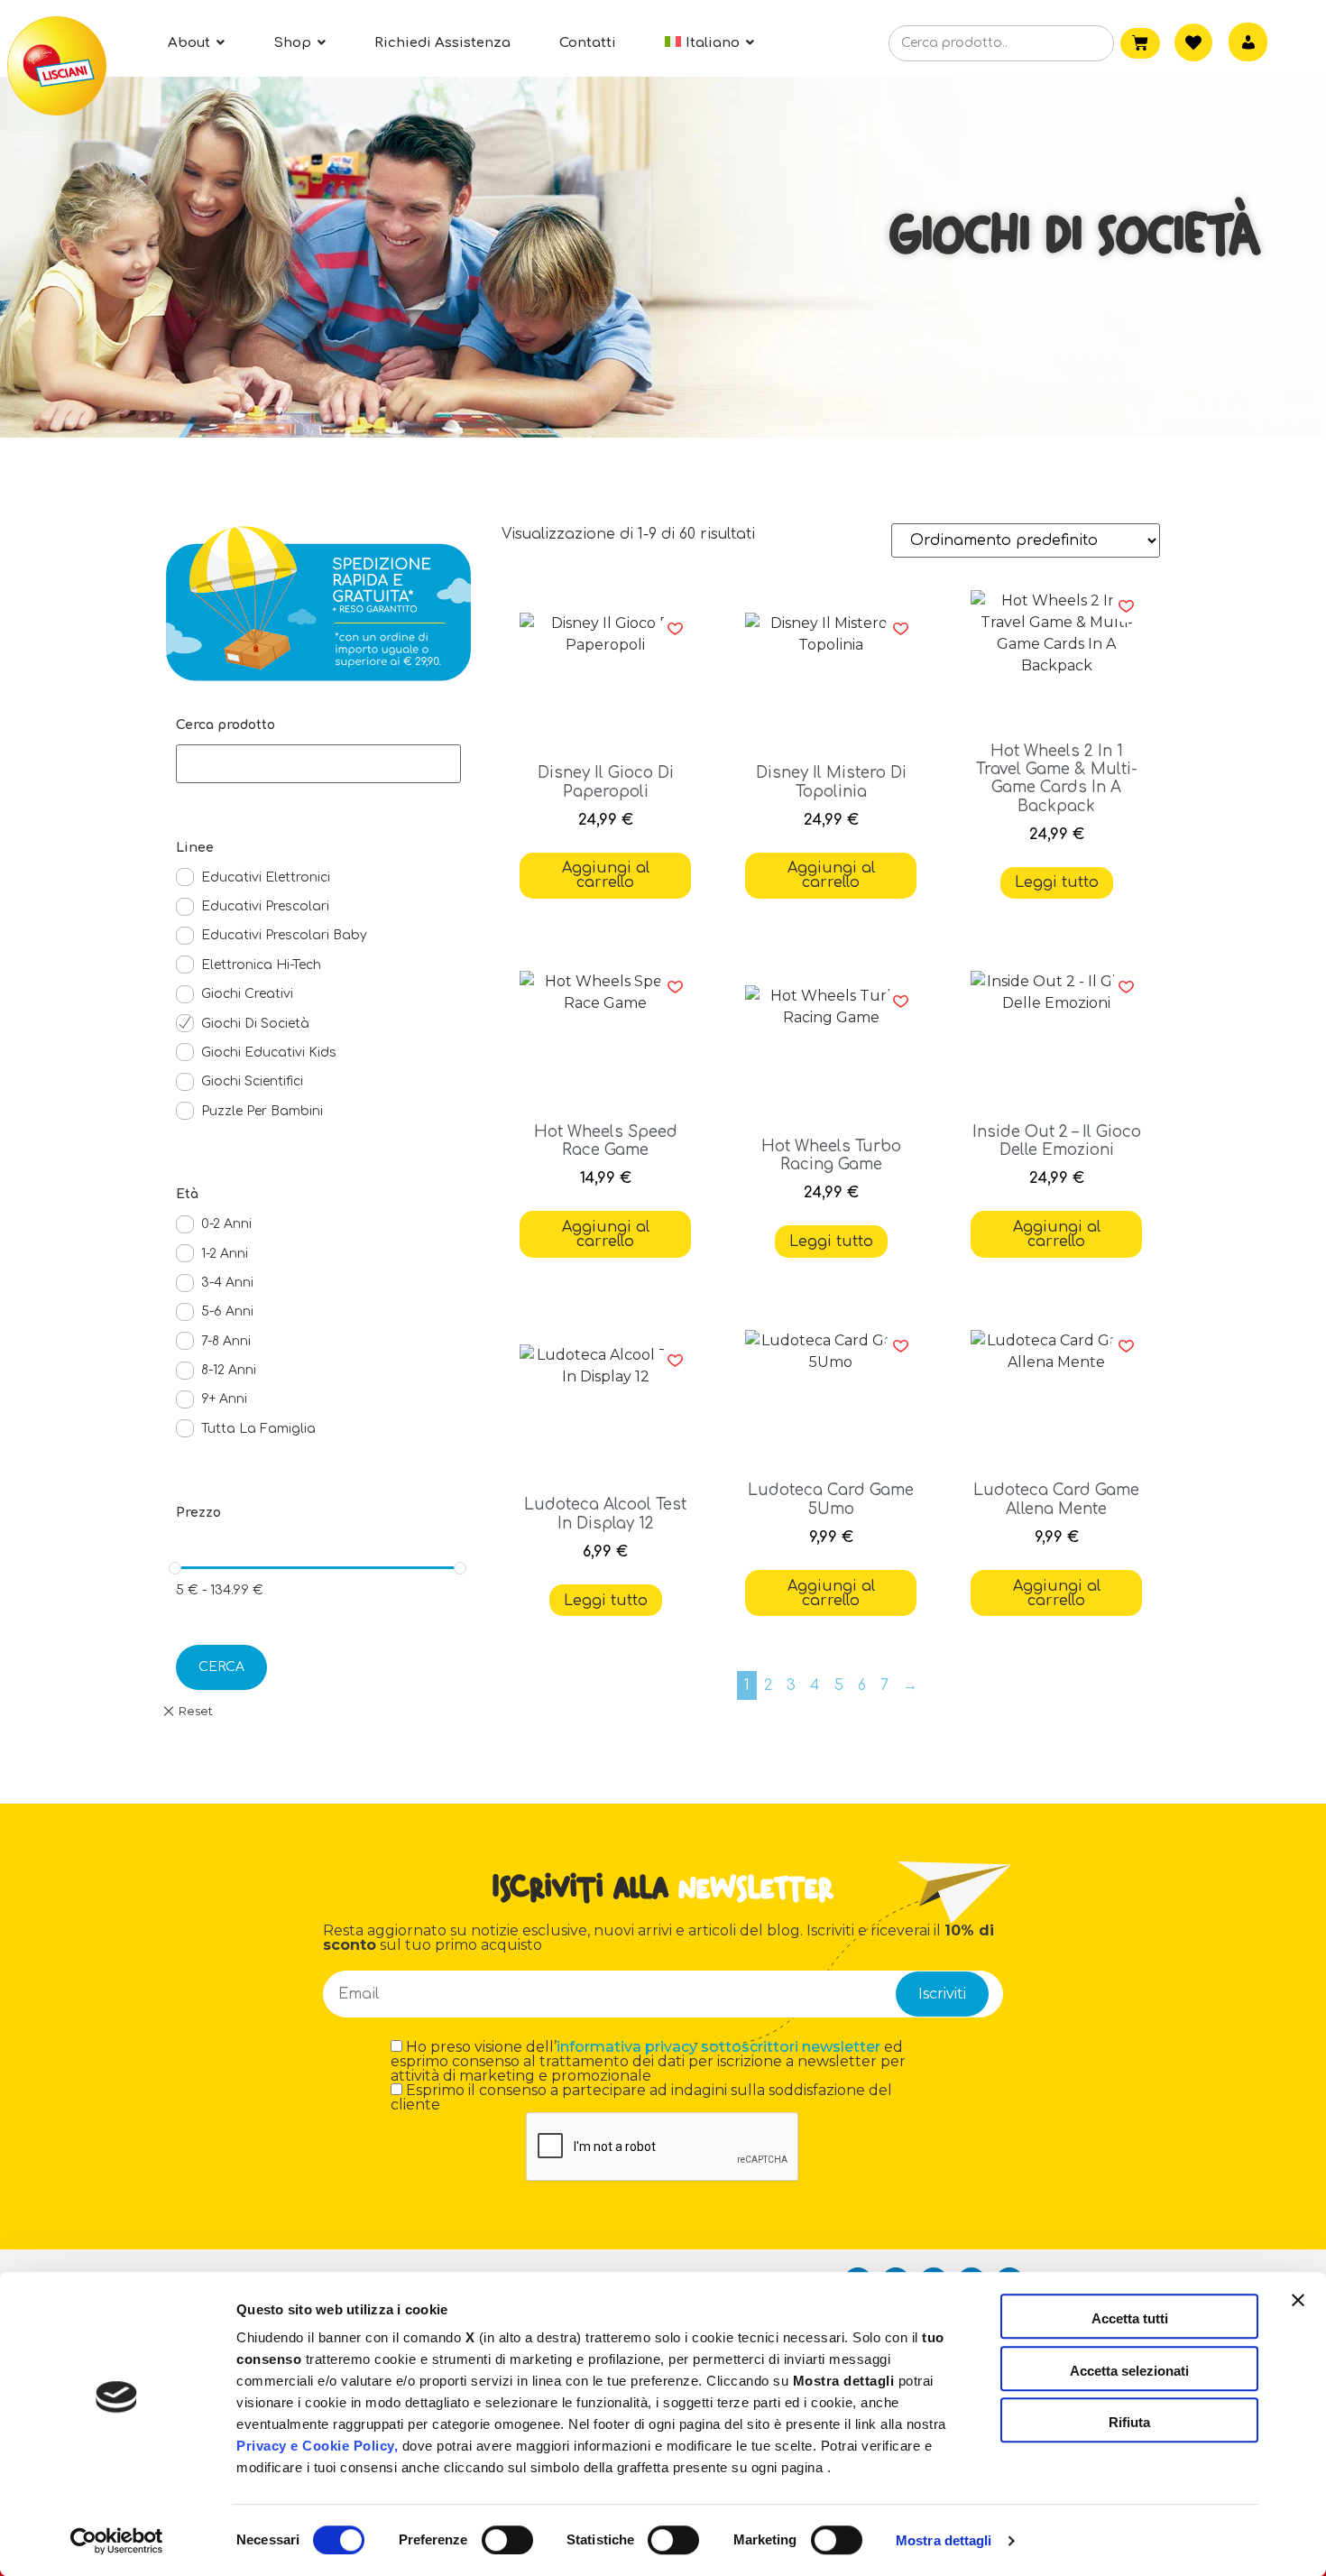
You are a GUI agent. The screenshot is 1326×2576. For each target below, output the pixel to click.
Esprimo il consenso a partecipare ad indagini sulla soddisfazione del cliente (641, 2098)
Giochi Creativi (247, 994)
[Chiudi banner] (1298, 2316)
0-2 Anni (226, 1224)
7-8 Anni (226, 1341)
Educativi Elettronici (266, 877)
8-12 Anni (229, 1370)
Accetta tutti (1130, 2318)
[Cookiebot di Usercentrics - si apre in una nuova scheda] (117, 2541)
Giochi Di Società (255, 1024)
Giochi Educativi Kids (269, 1053)
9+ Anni (224, 1399)
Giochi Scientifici (252, 1081)
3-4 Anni (227, 1283)
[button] (675, 629)
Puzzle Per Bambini (262, 1111)
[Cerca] (1072, 44)
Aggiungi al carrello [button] (606, 875)
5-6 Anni (227, 1311)
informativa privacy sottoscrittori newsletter (718, 2047)
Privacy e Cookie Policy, (317, 2446)
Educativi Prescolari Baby (284, 935)
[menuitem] (709, 43)
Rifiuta (1129, 2422)
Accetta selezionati (1129, 2371)
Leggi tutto (1057, 882)
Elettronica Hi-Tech (261, 965)
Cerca (221, 1667)
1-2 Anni (225, 1254)
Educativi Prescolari (265, 906)
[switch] (507, 2540)
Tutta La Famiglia (258, 1429)
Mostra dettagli (944, 2540)
